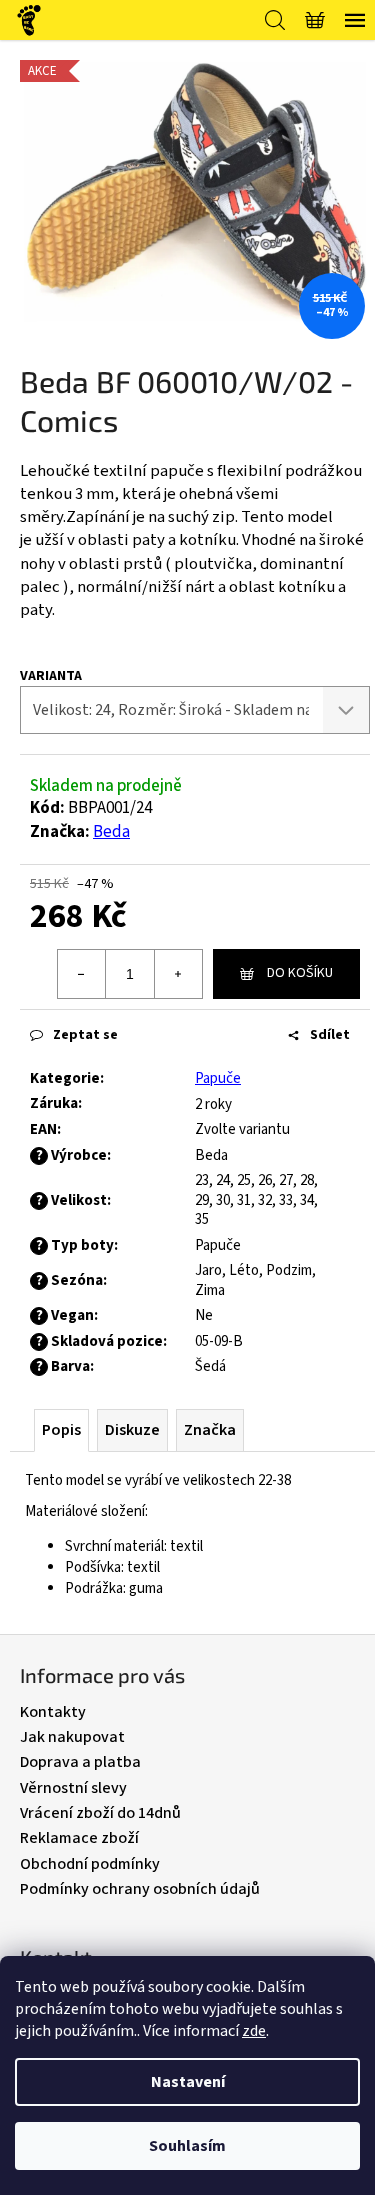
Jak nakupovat (72, 1737)
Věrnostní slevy (73, 1788)
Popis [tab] (61, 1430)
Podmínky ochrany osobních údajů (140, 1889)
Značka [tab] (210, 1430)
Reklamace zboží (79, 1838)
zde (254, 2031)
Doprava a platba (80, 1762)
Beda (111, 832)
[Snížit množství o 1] (82, 974)
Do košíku (300, 973)
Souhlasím (187, 2146)
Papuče (218, 1078)
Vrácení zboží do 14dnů (100, 1813)
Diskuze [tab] (132, 1430)
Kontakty (53, 1712)
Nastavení (188, 2082)
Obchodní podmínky (90, 1864)
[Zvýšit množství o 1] (178, 974)
